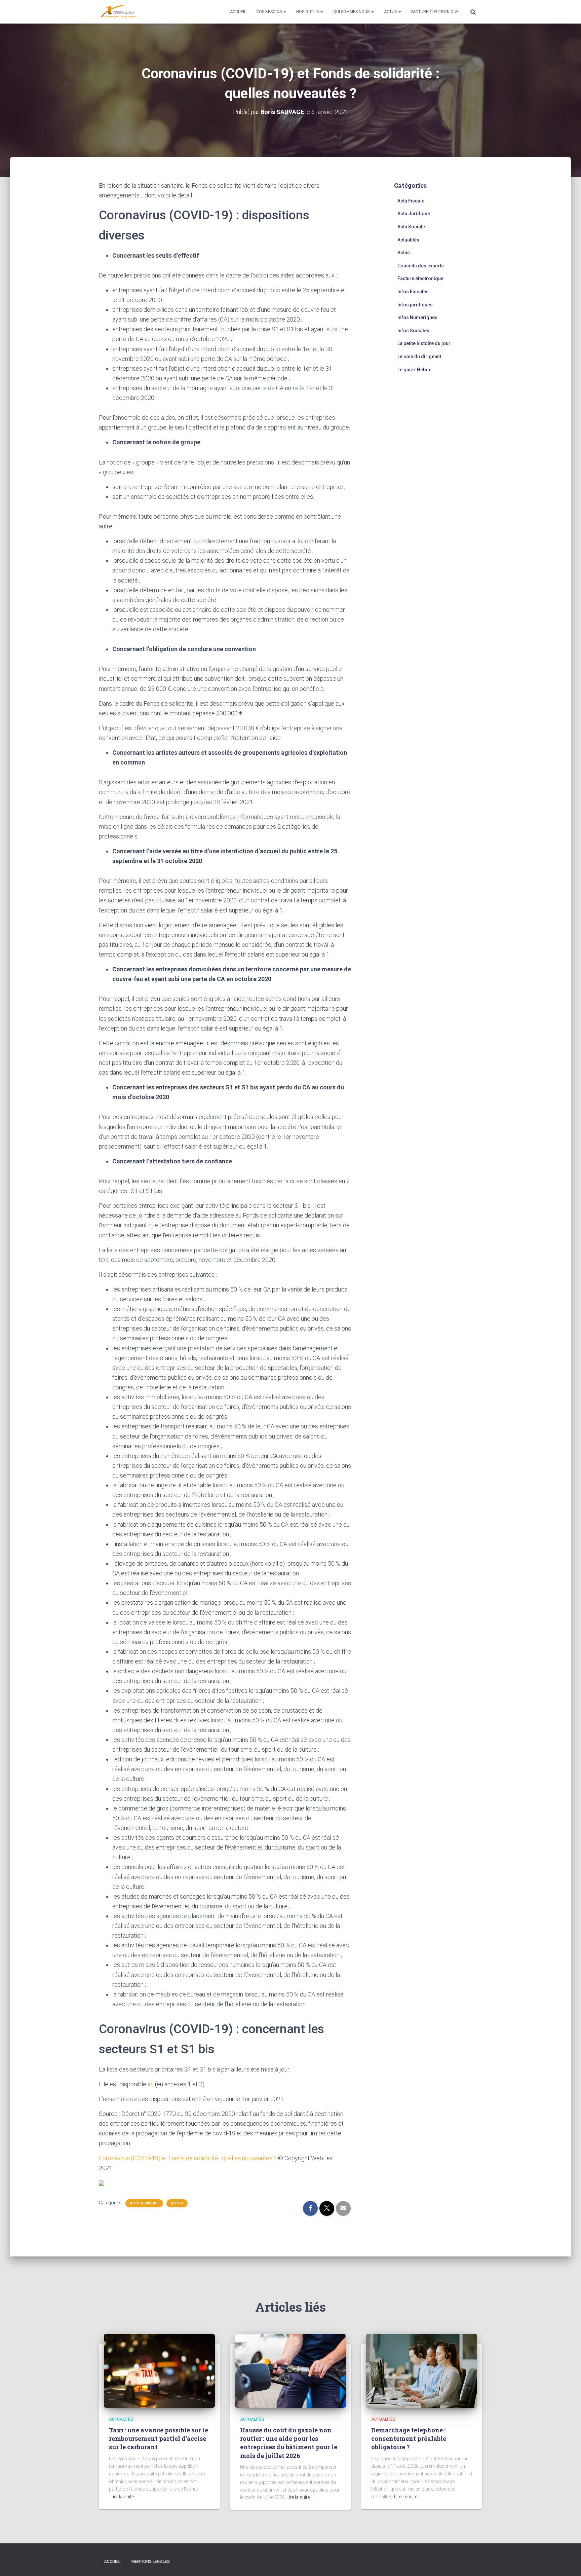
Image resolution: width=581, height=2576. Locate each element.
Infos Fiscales (413, 292)
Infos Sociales (413, 331)
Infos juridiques (415, 305)
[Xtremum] (118, 12)
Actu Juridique (144, 2203)
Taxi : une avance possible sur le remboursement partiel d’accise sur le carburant (159, 2438)
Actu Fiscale (411, 201)
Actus (391, 12)
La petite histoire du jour (424, 343)
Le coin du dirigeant (419, 357)
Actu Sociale (411, 227)
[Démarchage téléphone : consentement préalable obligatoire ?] (422, 2370)
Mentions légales (151, 2562)
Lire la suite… (124, 2497)
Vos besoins (269, 12)
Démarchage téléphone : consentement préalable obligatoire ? (409, 2438)
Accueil (238, 12)
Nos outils (308, 12)
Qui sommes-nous (352, 12)
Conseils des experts (421, 266)
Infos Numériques (417, 318)
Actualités (408, 240)
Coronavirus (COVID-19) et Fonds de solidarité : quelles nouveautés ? (188, 2158)
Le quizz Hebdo (415, 370)
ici (151, 2084)
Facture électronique (435, 12)
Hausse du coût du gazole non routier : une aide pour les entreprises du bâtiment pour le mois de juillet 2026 (289, 2443)
